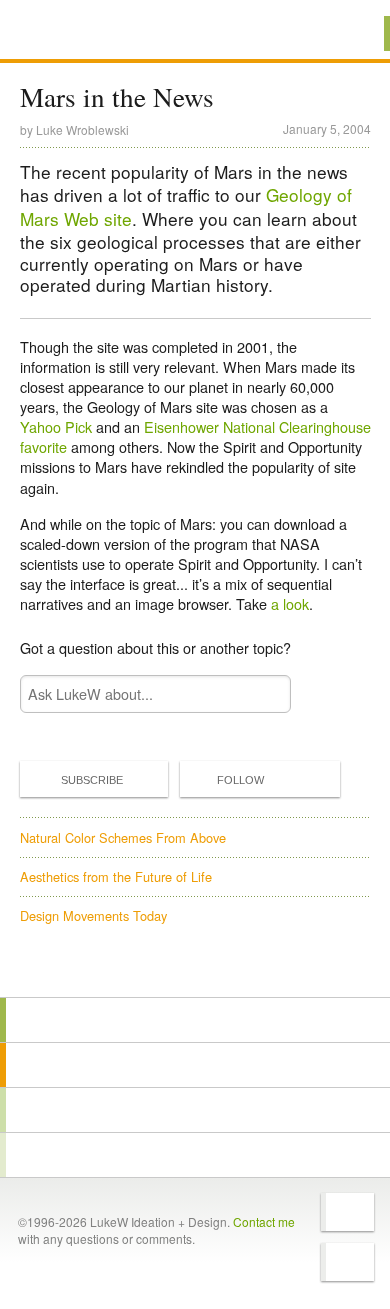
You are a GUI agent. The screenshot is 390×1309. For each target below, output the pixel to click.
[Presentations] (195, 1110)
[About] (195, 1020)
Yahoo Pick (56, 426)
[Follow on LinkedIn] (347, 1262)
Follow (240, 780)
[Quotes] (195, 1065)
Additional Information (88, 32)
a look (290, 603)
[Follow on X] (347, 1212)
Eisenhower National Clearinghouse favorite (195, 436)
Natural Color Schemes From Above (123, 837)
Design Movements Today (93, 915)
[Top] (195, 968)
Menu (349, 33)
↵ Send (262, 693)
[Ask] (195, 1155)
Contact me (264, 1221)
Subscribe (92, 780)
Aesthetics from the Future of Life (116, 876)
